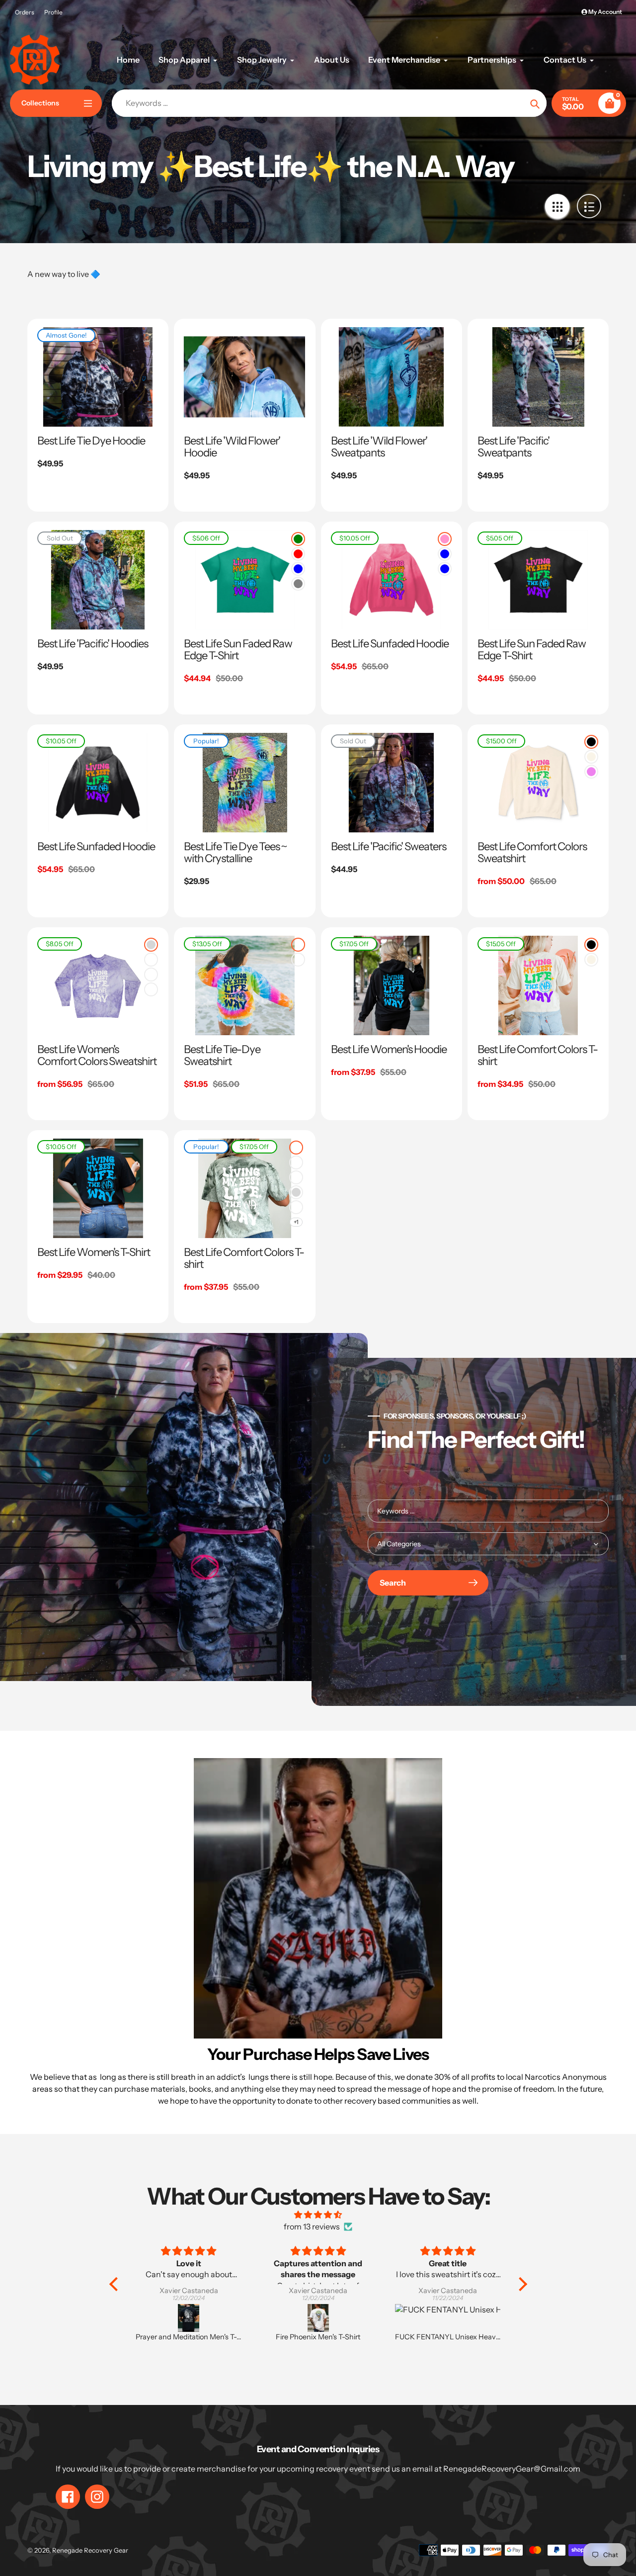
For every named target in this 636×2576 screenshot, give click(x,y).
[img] (318, 2215)
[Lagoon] (298, 945)
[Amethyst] (151, 960)
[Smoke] (151, 945)
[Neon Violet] (591, 772)
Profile (53, 12)
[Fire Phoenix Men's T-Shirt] (189, 2318)
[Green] (298, 539)
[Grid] (557, 206)
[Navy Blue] (298, 569)
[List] (589, 206)
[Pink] (445, 539)
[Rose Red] (298, 554)
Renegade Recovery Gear (90, 2550)
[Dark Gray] (298, 584)
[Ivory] (591, 757)
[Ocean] (151, 989)
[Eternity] (298, 960)
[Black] (591, 742)
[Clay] (151, 975)
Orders (25, 12)
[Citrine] (296, 1207)
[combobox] (488, 1511)
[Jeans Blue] (445, 569)
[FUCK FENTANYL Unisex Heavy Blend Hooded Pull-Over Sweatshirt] (319, 2318)
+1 (296, 1222)
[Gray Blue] (445, 554)
